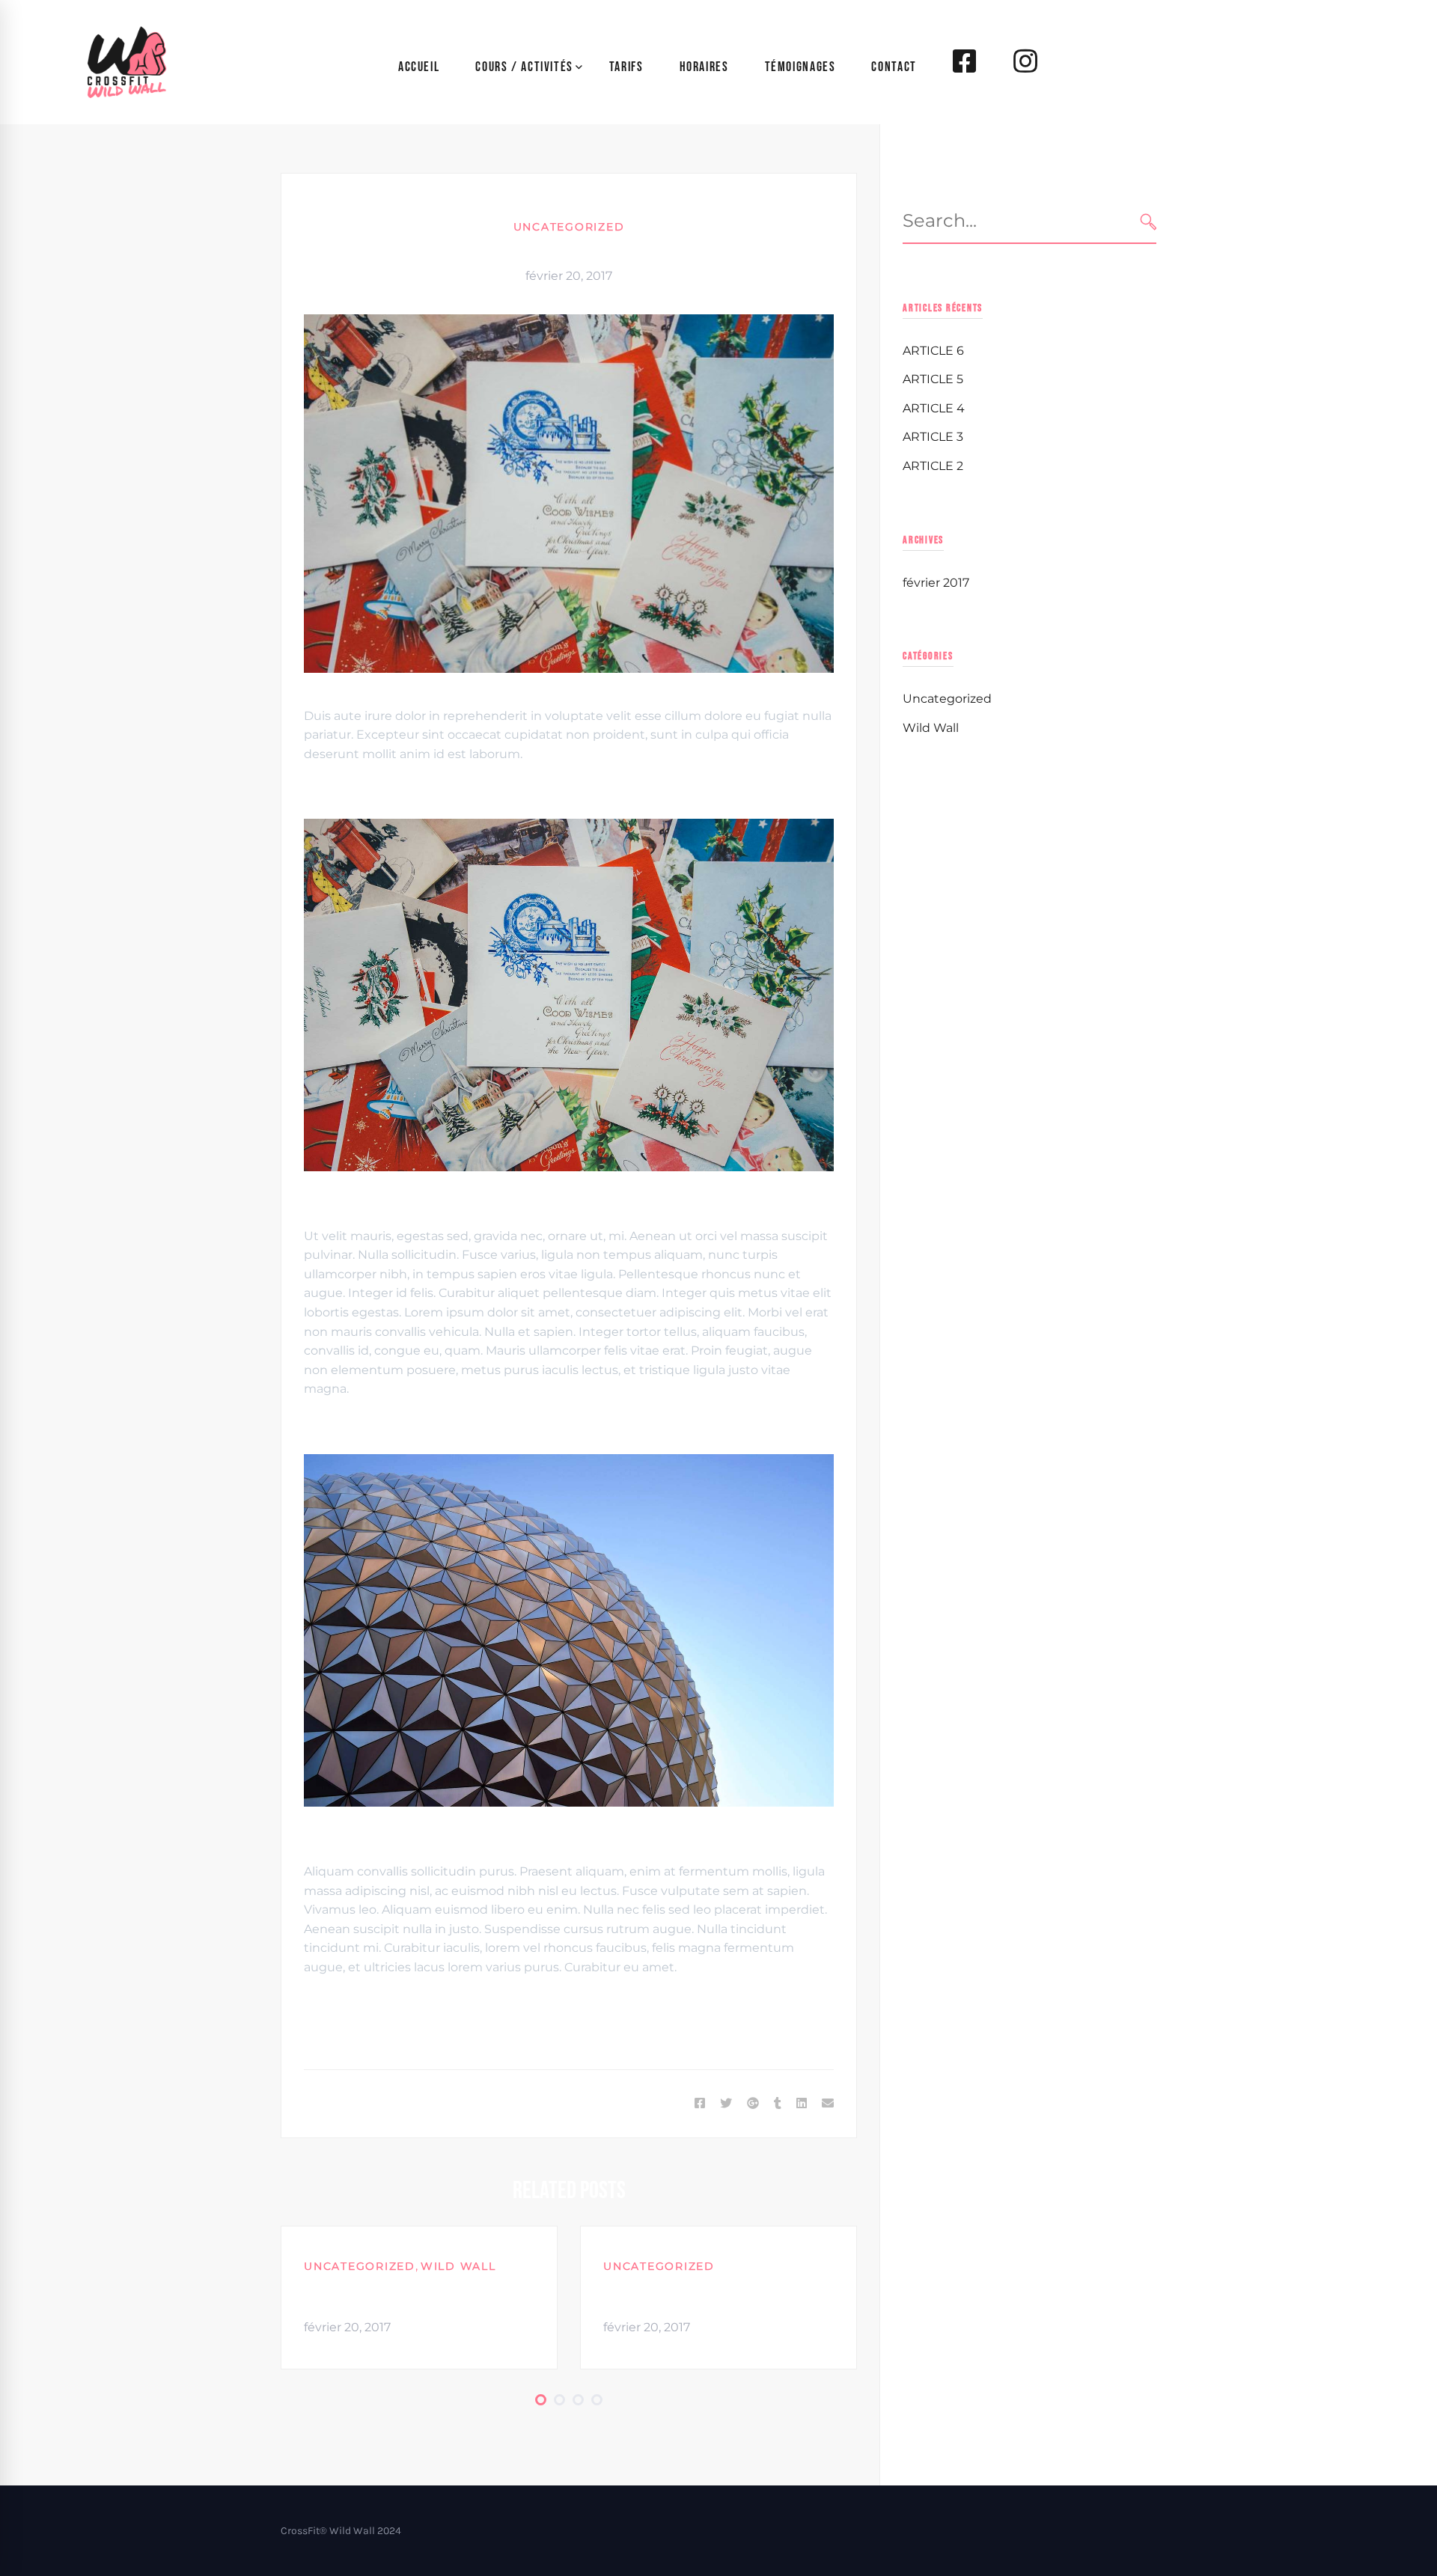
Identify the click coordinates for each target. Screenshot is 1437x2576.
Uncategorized (569, 227)
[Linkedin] (802, 2104)
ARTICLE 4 (934, 408)
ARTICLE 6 (338, 2294)
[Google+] (753, 2104)
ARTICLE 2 (933, 466)
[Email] (828, 2104)
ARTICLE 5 (637, 2294)
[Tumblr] (778, 2104)
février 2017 (936, 583)
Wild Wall (458, 2266)
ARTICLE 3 (933, 437)
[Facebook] (700, 2104)
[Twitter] (726, 2104)
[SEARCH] (1148, 221)
